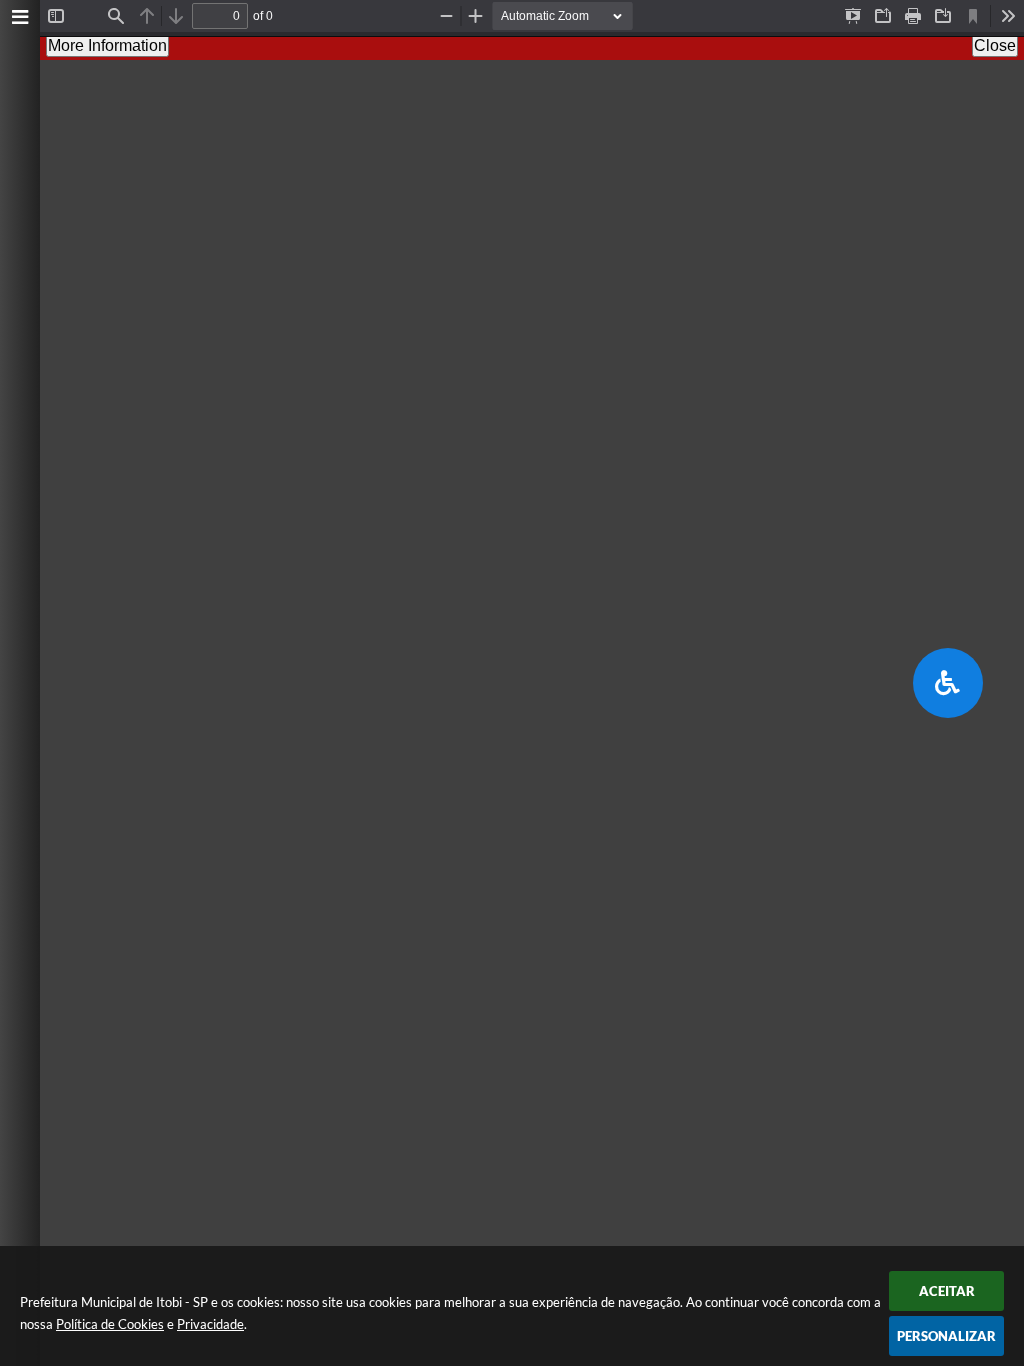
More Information (107, 45)
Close (995, 45)
